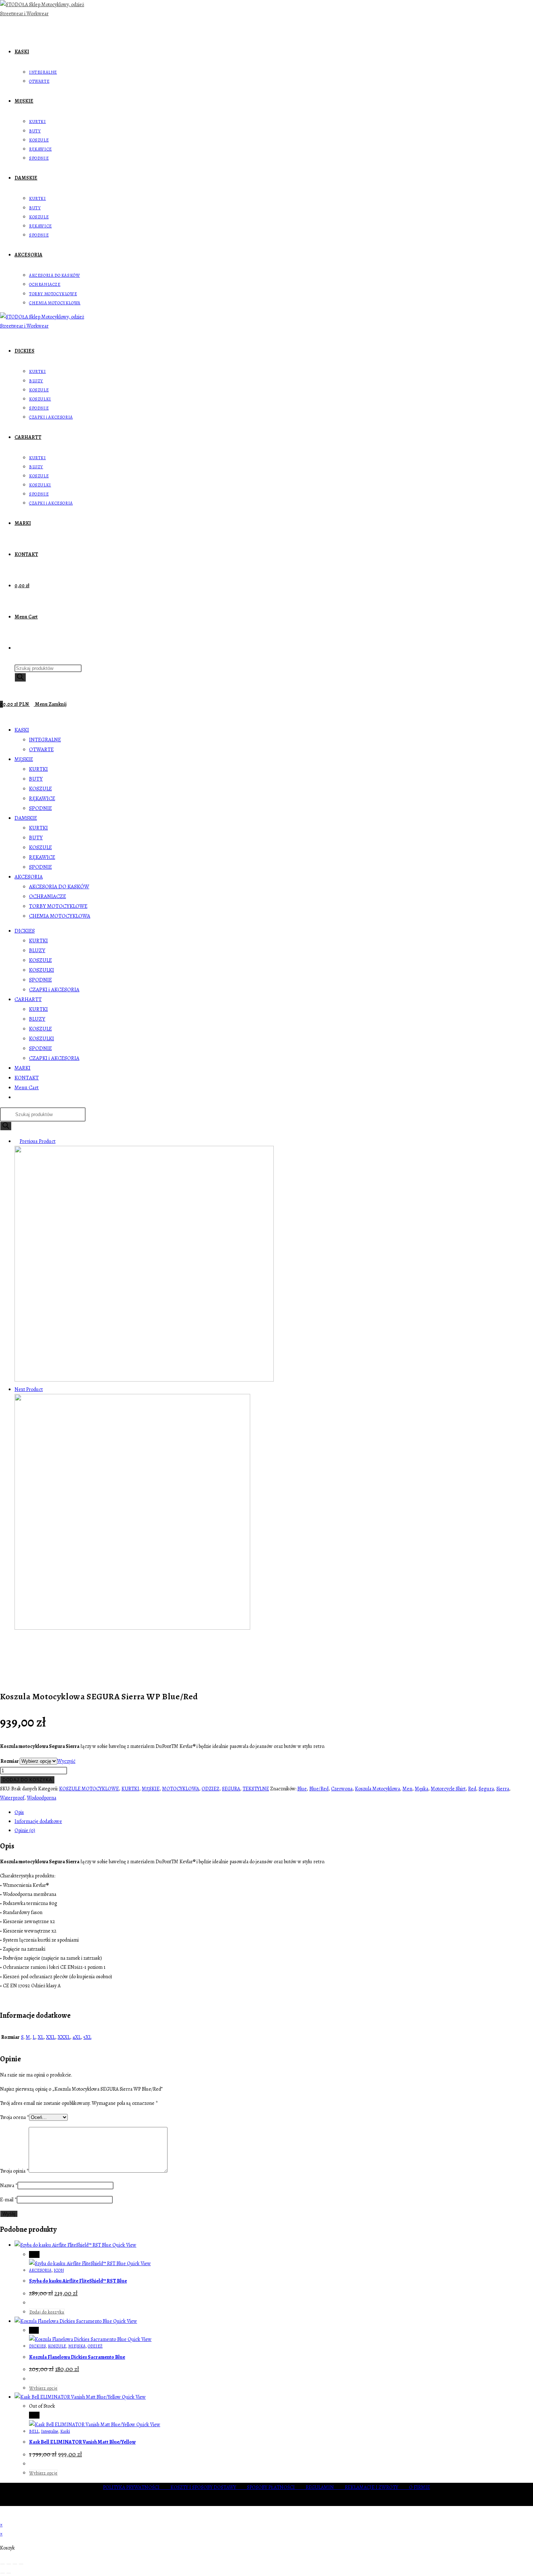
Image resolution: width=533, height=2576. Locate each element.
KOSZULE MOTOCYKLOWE (89, 1789)
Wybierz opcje (43, 2388)
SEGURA (231, 1789)
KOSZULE (40, 789)
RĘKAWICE (42, 798)
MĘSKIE (24, 759)
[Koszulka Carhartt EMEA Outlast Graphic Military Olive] (144, 1380)
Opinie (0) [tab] (25, 1830)
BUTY (36, 779)
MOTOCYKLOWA (181, 1789)
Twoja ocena (15, 2117)
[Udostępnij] (15, 2564)
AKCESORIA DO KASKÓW (59, 886)
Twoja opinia (14, 2171)
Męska (422, 1789)
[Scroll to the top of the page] (2, 2516)
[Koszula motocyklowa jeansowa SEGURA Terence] (132, 1628)
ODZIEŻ (210, 1789)
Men (407, 1789)
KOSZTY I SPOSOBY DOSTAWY (209, 2487)
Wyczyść (66, 1761)
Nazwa (9, 2186)
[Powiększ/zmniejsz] (3, 2564)
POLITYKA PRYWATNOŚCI (137, 2487)
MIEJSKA (77, 2346)
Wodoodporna (42, 1798)
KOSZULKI (42, 970)
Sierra (503, 1789)
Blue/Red (319, 1789)
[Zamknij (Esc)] (21, 2564)
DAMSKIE (26, 818)
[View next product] (46, 1389)
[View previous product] (16, 1141)
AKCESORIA (29, 877)
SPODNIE (40, 808)
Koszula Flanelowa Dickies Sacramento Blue (77, 2357)
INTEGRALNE (45, 740)
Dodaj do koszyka (27, 1780)
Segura (486, 1789)
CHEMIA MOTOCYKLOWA (60, 916)
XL (41, 2037)
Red (472, 1789)
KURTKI (38, 769)
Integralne (49, 2431)
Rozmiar (10, 1761)
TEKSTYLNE (256, 1789)
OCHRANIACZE (47, 896)
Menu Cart (27, 1087)
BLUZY (37, 950)
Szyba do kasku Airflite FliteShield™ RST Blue (78, 2281)
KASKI (22, 730)
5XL (87, 2037)
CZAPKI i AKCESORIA (54, 989)
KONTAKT (27, 1078)
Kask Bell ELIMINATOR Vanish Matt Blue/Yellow (82, 2442)
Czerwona (342, 1789)
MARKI (22, 1068)
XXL (51, 2037)
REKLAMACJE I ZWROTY (377, 2487)
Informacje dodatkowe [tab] (38, 1821)
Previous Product (38, 1141)
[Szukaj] (20, 677)
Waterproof (12, 1798)
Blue (302, 1789)
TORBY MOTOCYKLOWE (58, 906)
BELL (34, 2431)
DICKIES (25, 931)
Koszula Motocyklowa (377, 1789)
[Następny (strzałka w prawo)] (9, 2573)
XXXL (64, 2037)
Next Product (29, 1389)
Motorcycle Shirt (448, 1789)
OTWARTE (41, 749)
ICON (59, 2270)
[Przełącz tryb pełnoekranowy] (9, 2564)
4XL (77, 2037)
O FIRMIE (420, 2487)
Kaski (65, 2431)
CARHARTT (28, 999)
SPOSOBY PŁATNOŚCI (276, 2487)
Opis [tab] (19, 1812)
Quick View (124, 2245)
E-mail (8, 2200)
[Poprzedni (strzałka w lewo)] (3, 2573)
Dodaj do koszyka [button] (47, 2312)
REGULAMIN (325, 2487)
